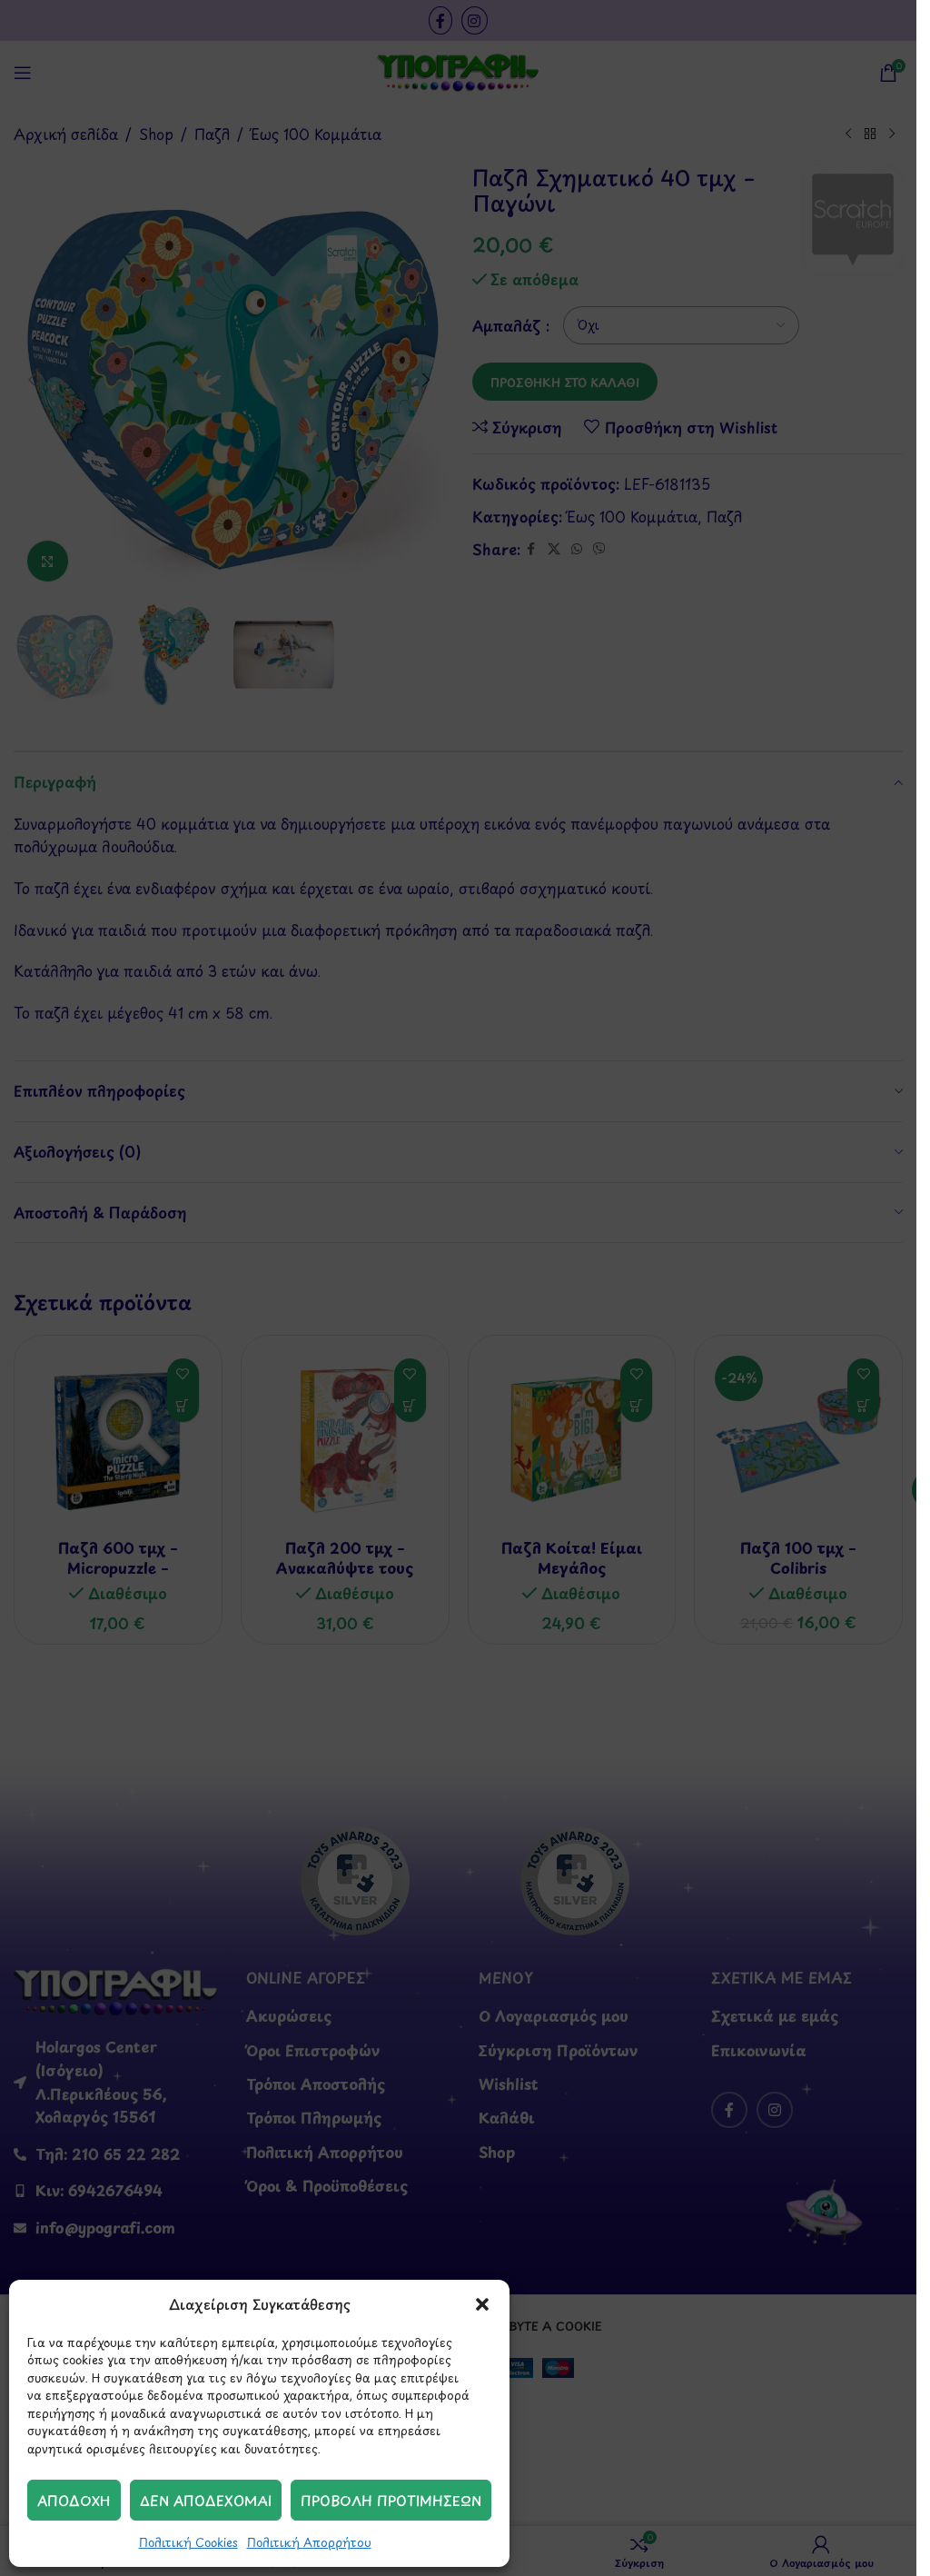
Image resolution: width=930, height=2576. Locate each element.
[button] (482, 2304)
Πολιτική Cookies (188, 2542)
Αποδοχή (74, 2500)
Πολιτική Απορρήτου (309, 2542)
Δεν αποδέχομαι (206, 2500)
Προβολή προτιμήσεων (391, 2500)
